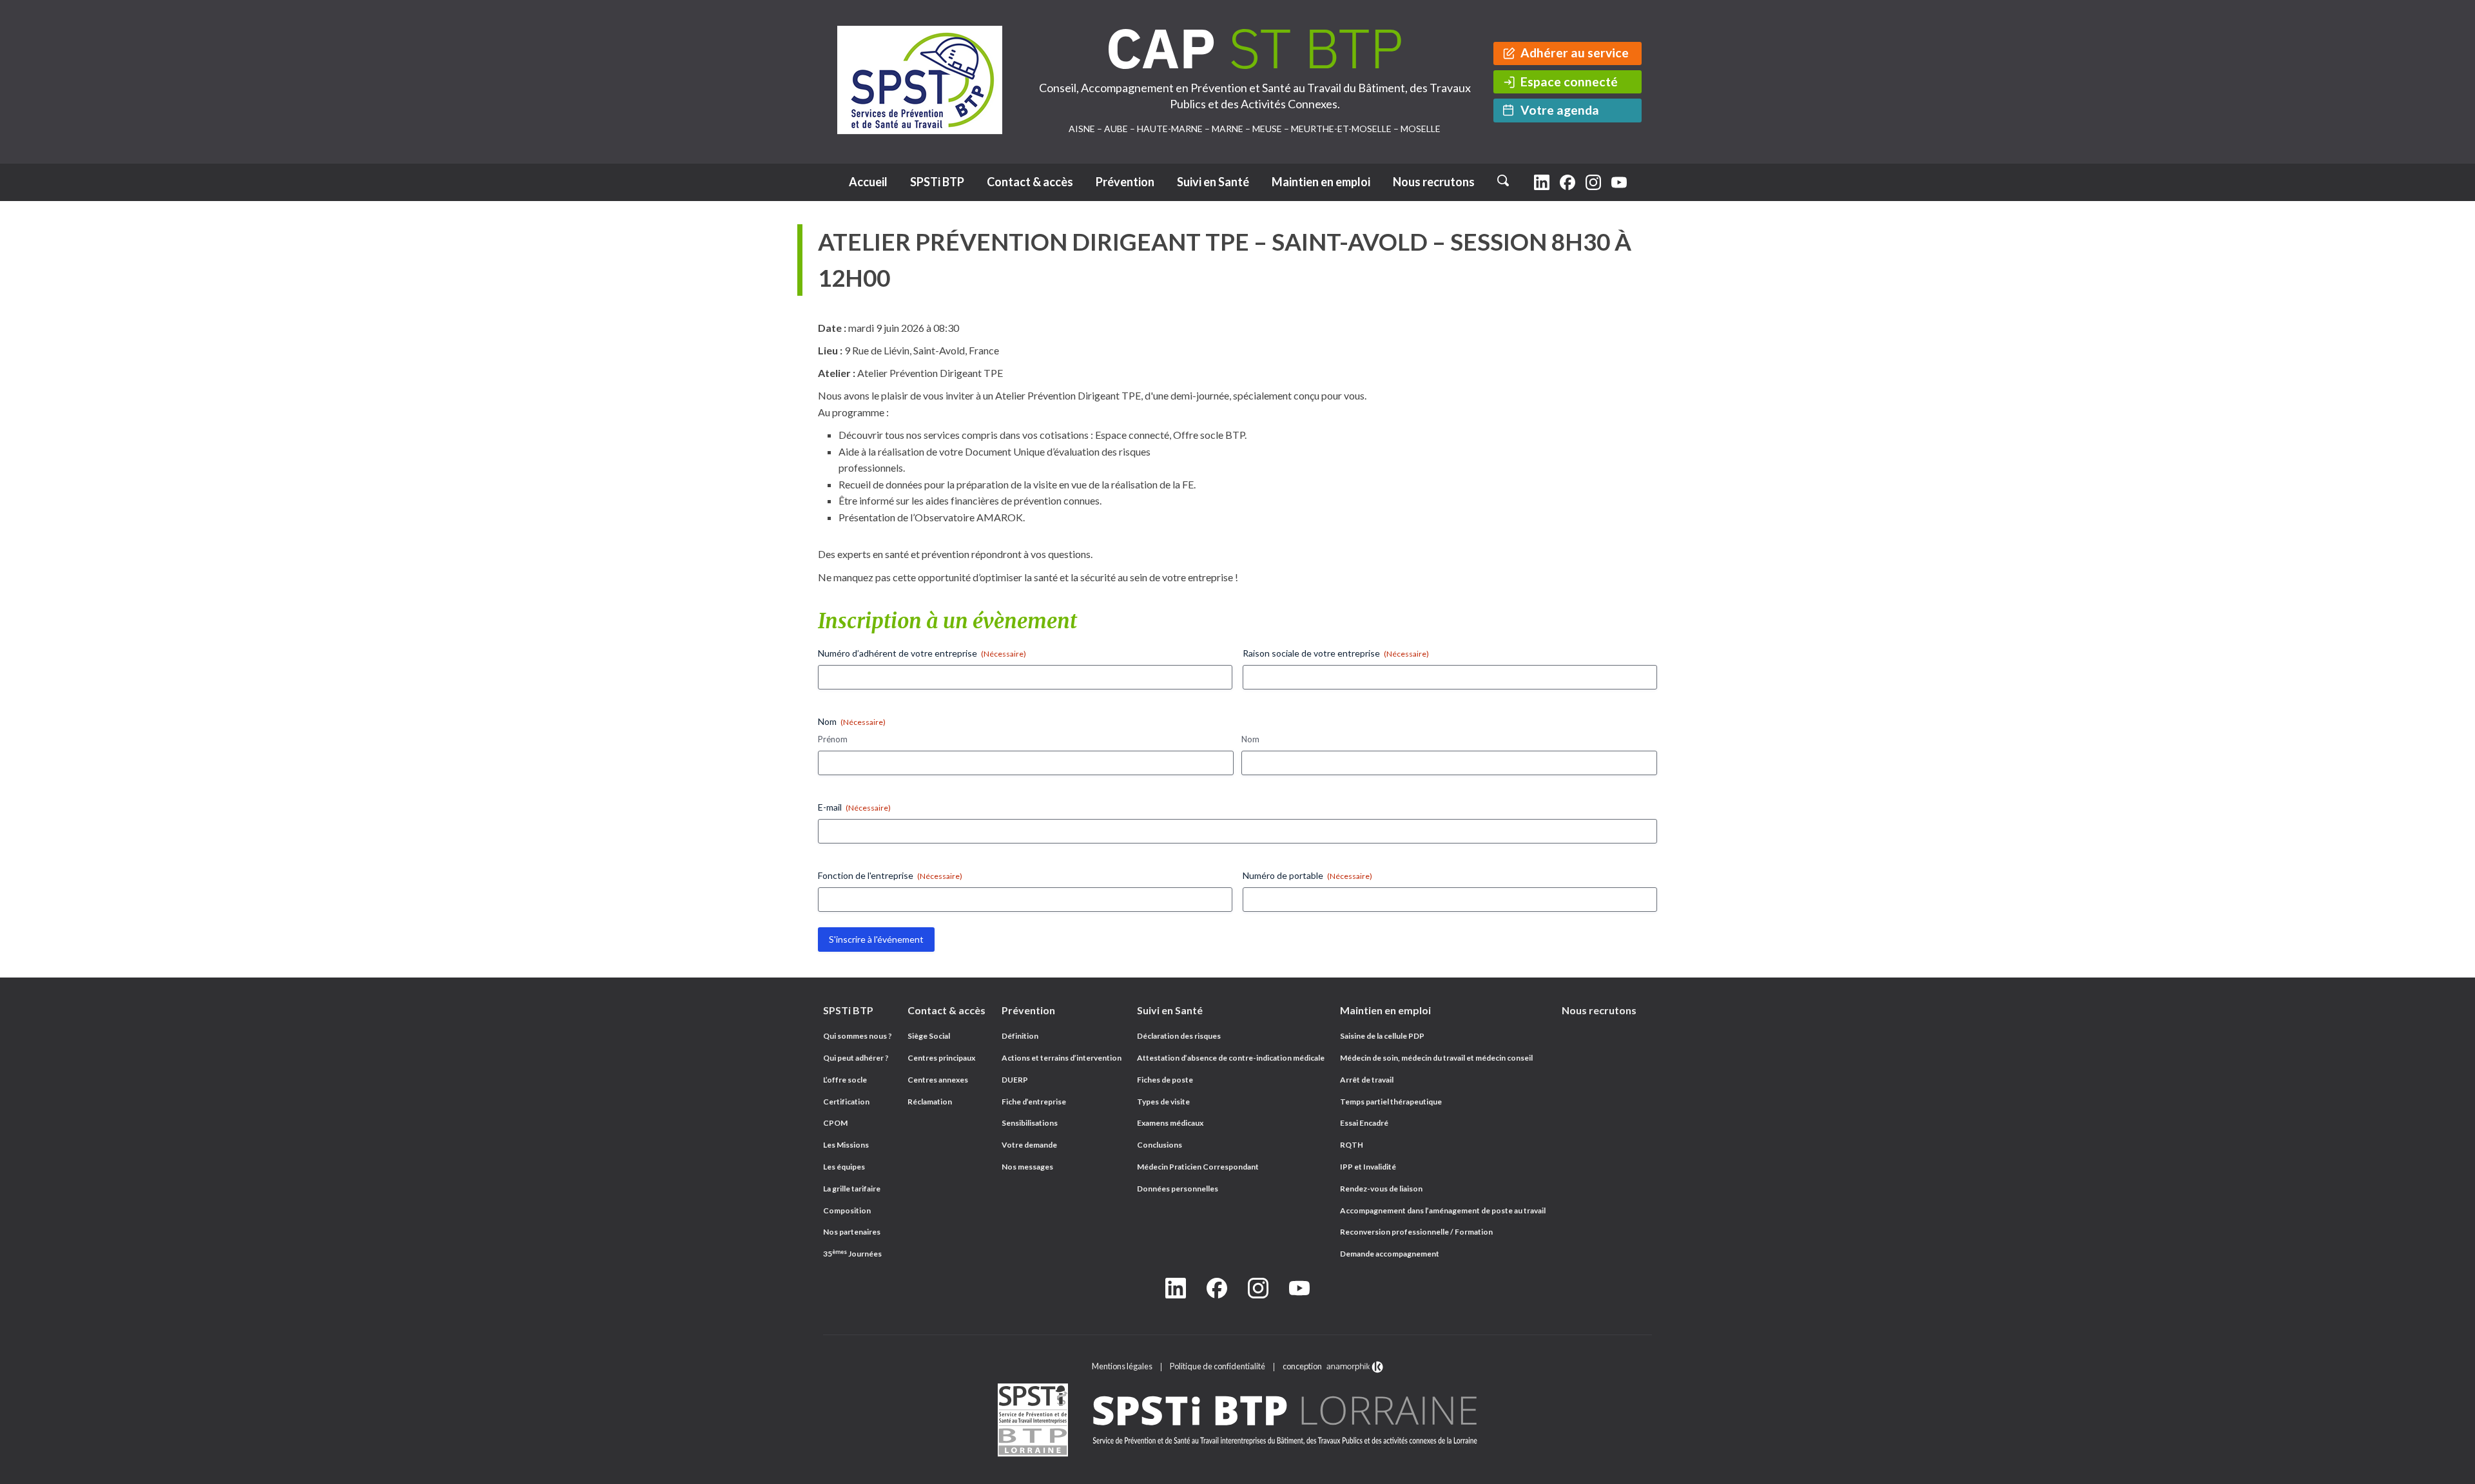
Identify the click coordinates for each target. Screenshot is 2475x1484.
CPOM (835, 1123)
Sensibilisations (1030, 1123)
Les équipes (844, 1167)
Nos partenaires (852, 1232)
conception (1304, 1366)
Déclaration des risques (1179, 1036)
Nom (1250, 739)
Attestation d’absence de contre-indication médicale (1231, 1058)
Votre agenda (1560, 110)
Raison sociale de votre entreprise (1336, 653)
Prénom (833, 739)
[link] (1238, 1421)
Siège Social (929, 1036)
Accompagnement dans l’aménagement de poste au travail (1443, 1210)
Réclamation (930, 1102)
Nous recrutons (1434, 182)
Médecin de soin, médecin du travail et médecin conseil (1436, 1058)
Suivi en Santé (1213, 182)
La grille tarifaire (852, 1189)
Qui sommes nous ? (858, 1036)
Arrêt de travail (1367, 1080)
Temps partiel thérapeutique (1391, 1102)
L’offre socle (845, 1080)
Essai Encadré (1364, 1123)
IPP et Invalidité (1368, 1167)
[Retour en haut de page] (2452, 1471)
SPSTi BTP (937, 182)
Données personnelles (1178, 1189)
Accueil (868, 182)
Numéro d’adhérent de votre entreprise (922, 653)
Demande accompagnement (1390, 1254)
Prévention (1125, 182)
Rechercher (1505, 176)
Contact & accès (1030, 182)
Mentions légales (1122, 1366)
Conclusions (1160, 1145)
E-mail (854, 807)
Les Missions (846, 1145)
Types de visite (1163, 1102)
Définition (1020, 1036)
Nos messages (1027, 1167)
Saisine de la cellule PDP (1382, 1036)
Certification (846, 1102)
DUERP (1015, 1080)
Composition (847, 1210)
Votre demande (1029, 1145)
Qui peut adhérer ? (856, 1058)
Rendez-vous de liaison (1381, 1189)
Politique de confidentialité (1218, 1366)
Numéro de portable (1307, 875)
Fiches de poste (1165, 1080)
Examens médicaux (1170, 1123)
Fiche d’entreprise (1034, 1102)
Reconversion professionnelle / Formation (1416, 1232)
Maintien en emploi (1321, 182)
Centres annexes (938, 1080)
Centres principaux (941, 1058)
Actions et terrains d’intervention (1062, 1058)
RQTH (1352, 1145)
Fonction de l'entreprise (890, 875)
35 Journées (852, 1254)
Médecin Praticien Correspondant (1198, 1167)
